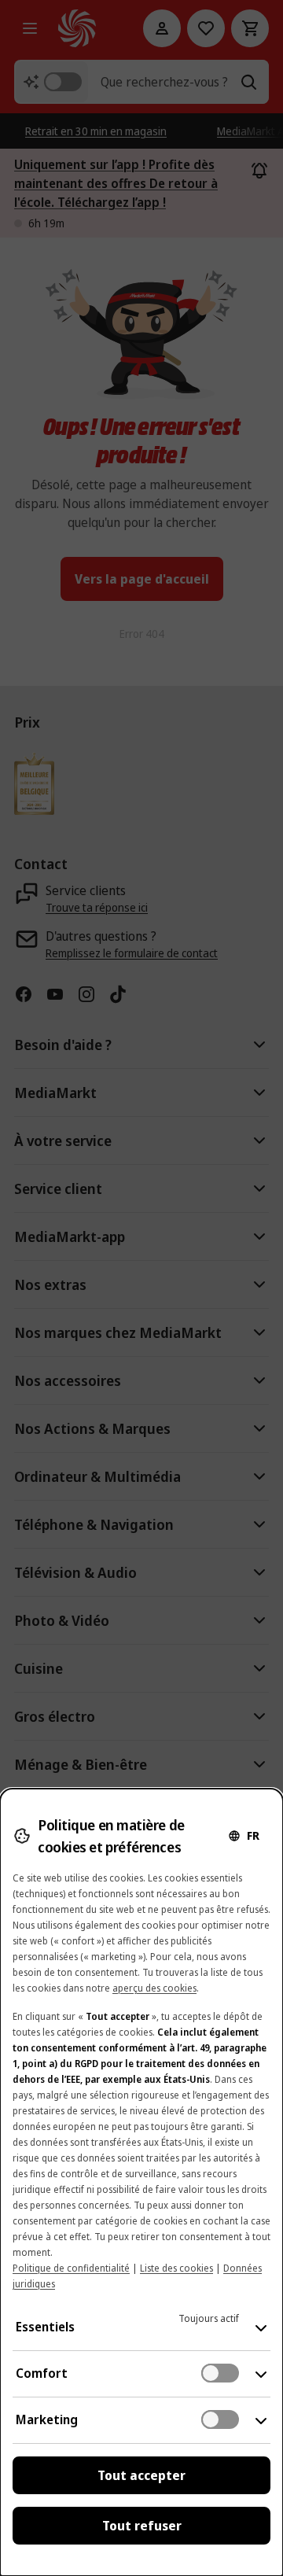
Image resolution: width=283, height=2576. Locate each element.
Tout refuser (142, 2526)
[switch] (220, 2373)
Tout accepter (141, 2475)
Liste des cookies (176, 2268)
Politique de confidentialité (71, 2268)
